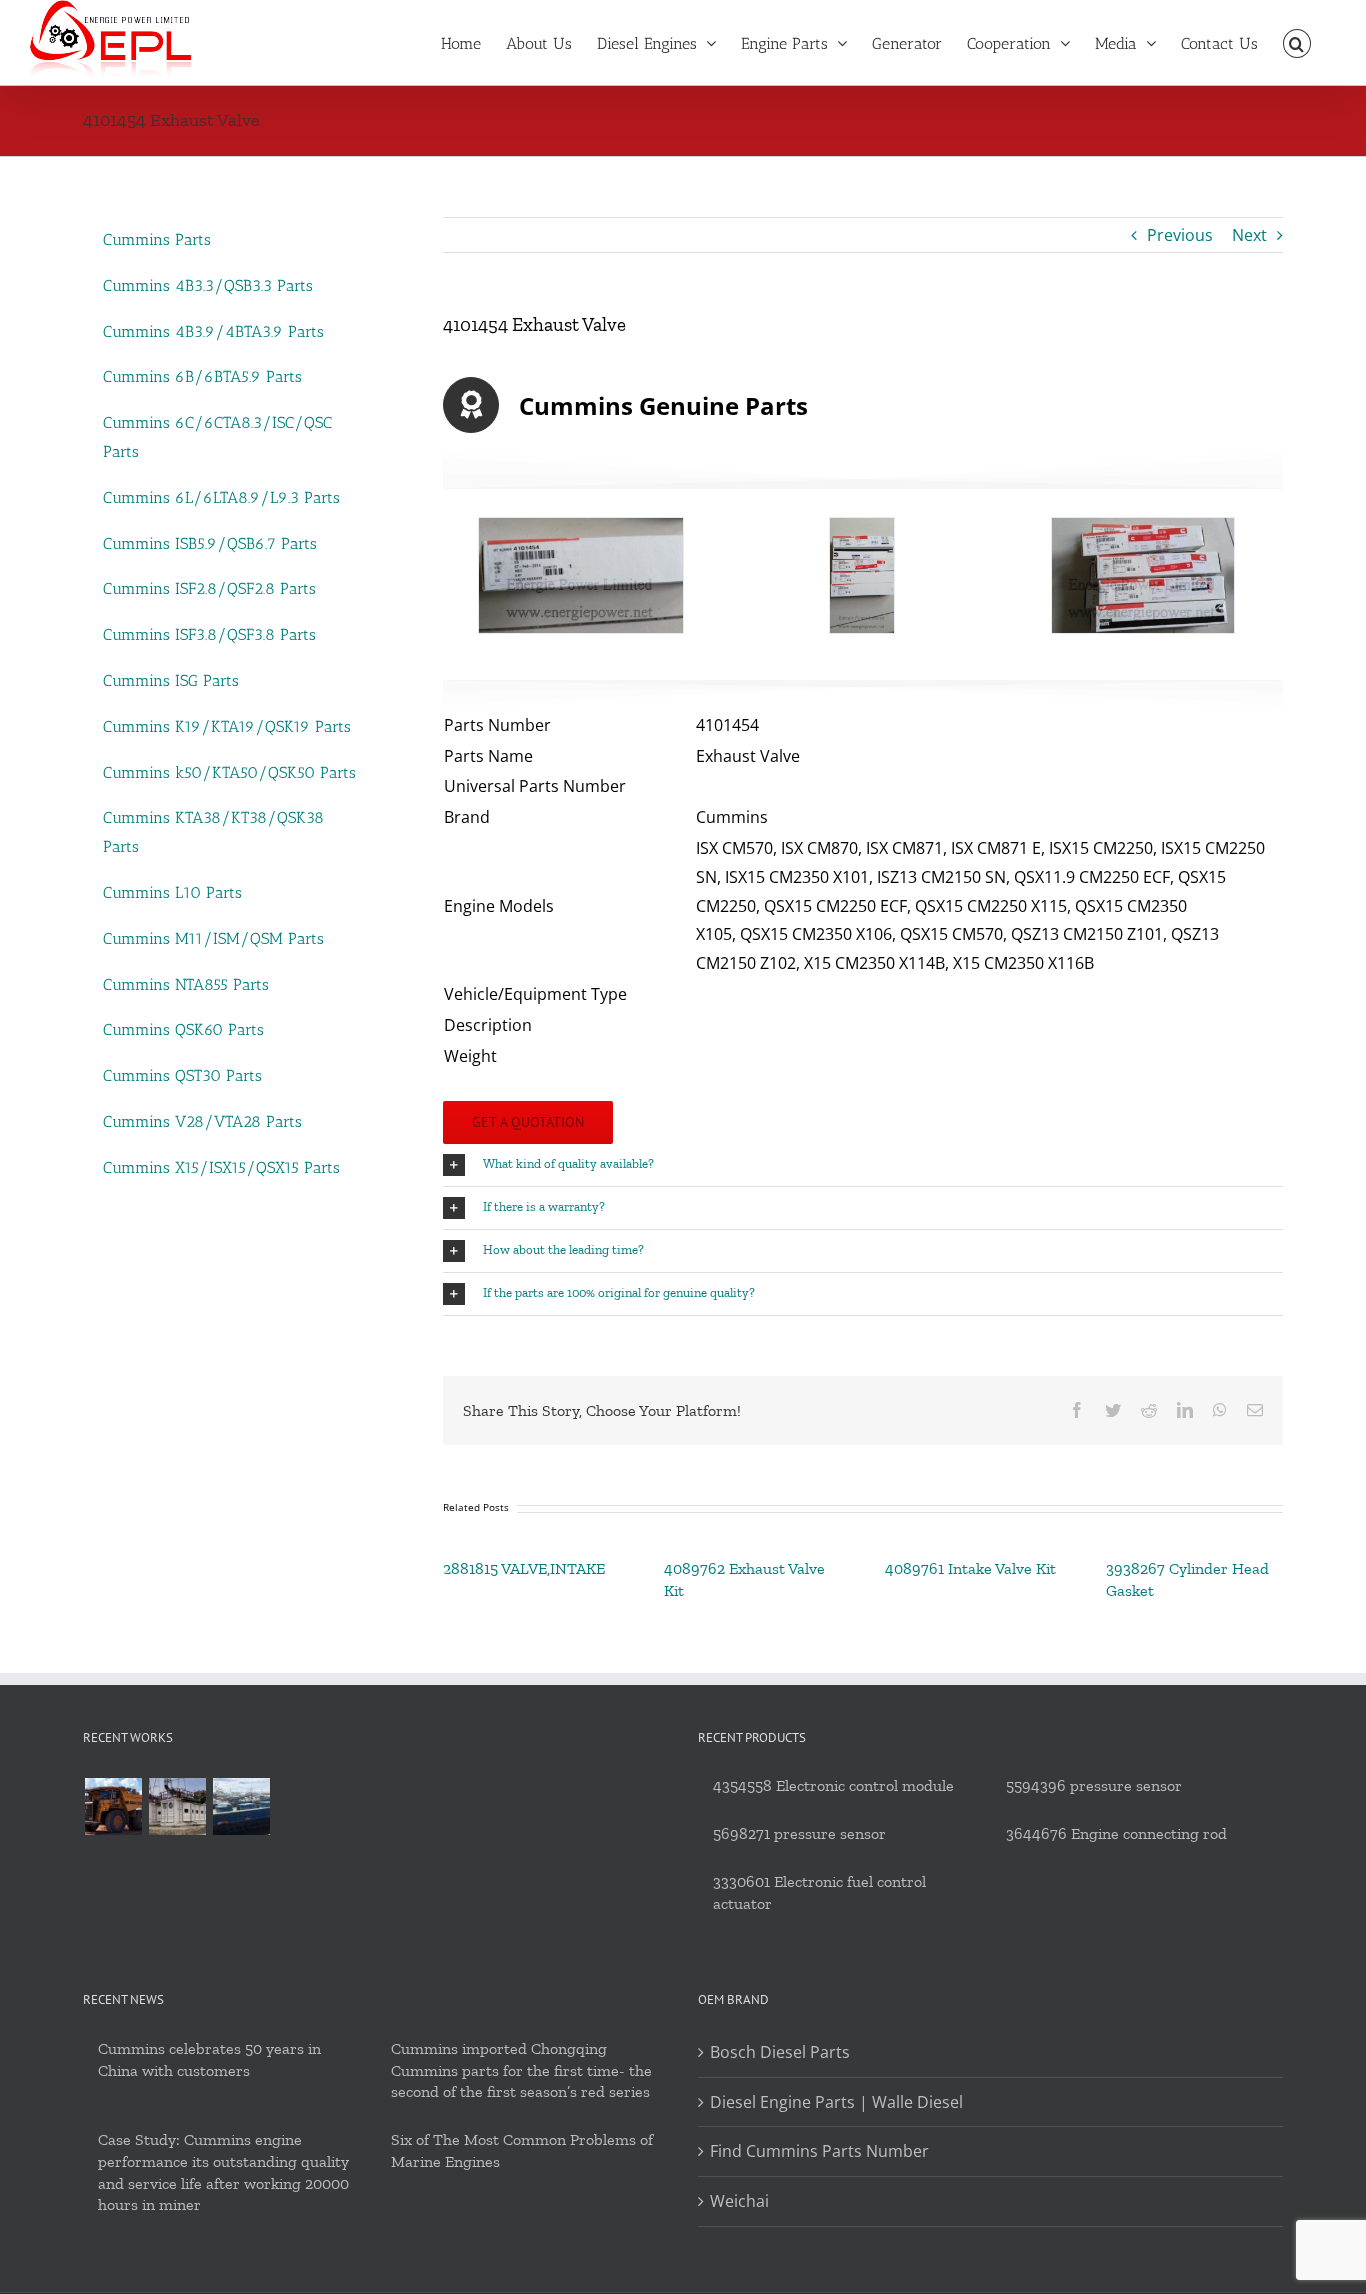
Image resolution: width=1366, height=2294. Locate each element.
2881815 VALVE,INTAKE (524, 1568)
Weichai (739, 2201)
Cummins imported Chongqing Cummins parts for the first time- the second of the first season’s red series (521, 2070)
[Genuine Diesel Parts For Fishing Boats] (241, 1806)
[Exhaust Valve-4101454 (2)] (862, 575)
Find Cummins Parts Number (819, 2151)
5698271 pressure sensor (799, 1833)
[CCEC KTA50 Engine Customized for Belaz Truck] (113, 1806)
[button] (1297, 42)
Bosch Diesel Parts (780, 2052)
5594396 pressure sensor (1094, 1785)
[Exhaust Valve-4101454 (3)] (1143, 575)
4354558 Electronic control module (833, 1785)
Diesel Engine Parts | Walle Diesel (836, 2102)
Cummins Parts (157, 239)
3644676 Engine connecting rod (1116, 1833)
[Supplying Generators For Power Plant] (177, 1806)
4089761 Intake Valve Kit (970, 1568)
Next (1249, 235)
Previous (1180, 235)
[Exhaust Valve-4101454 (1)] (581, 575)
